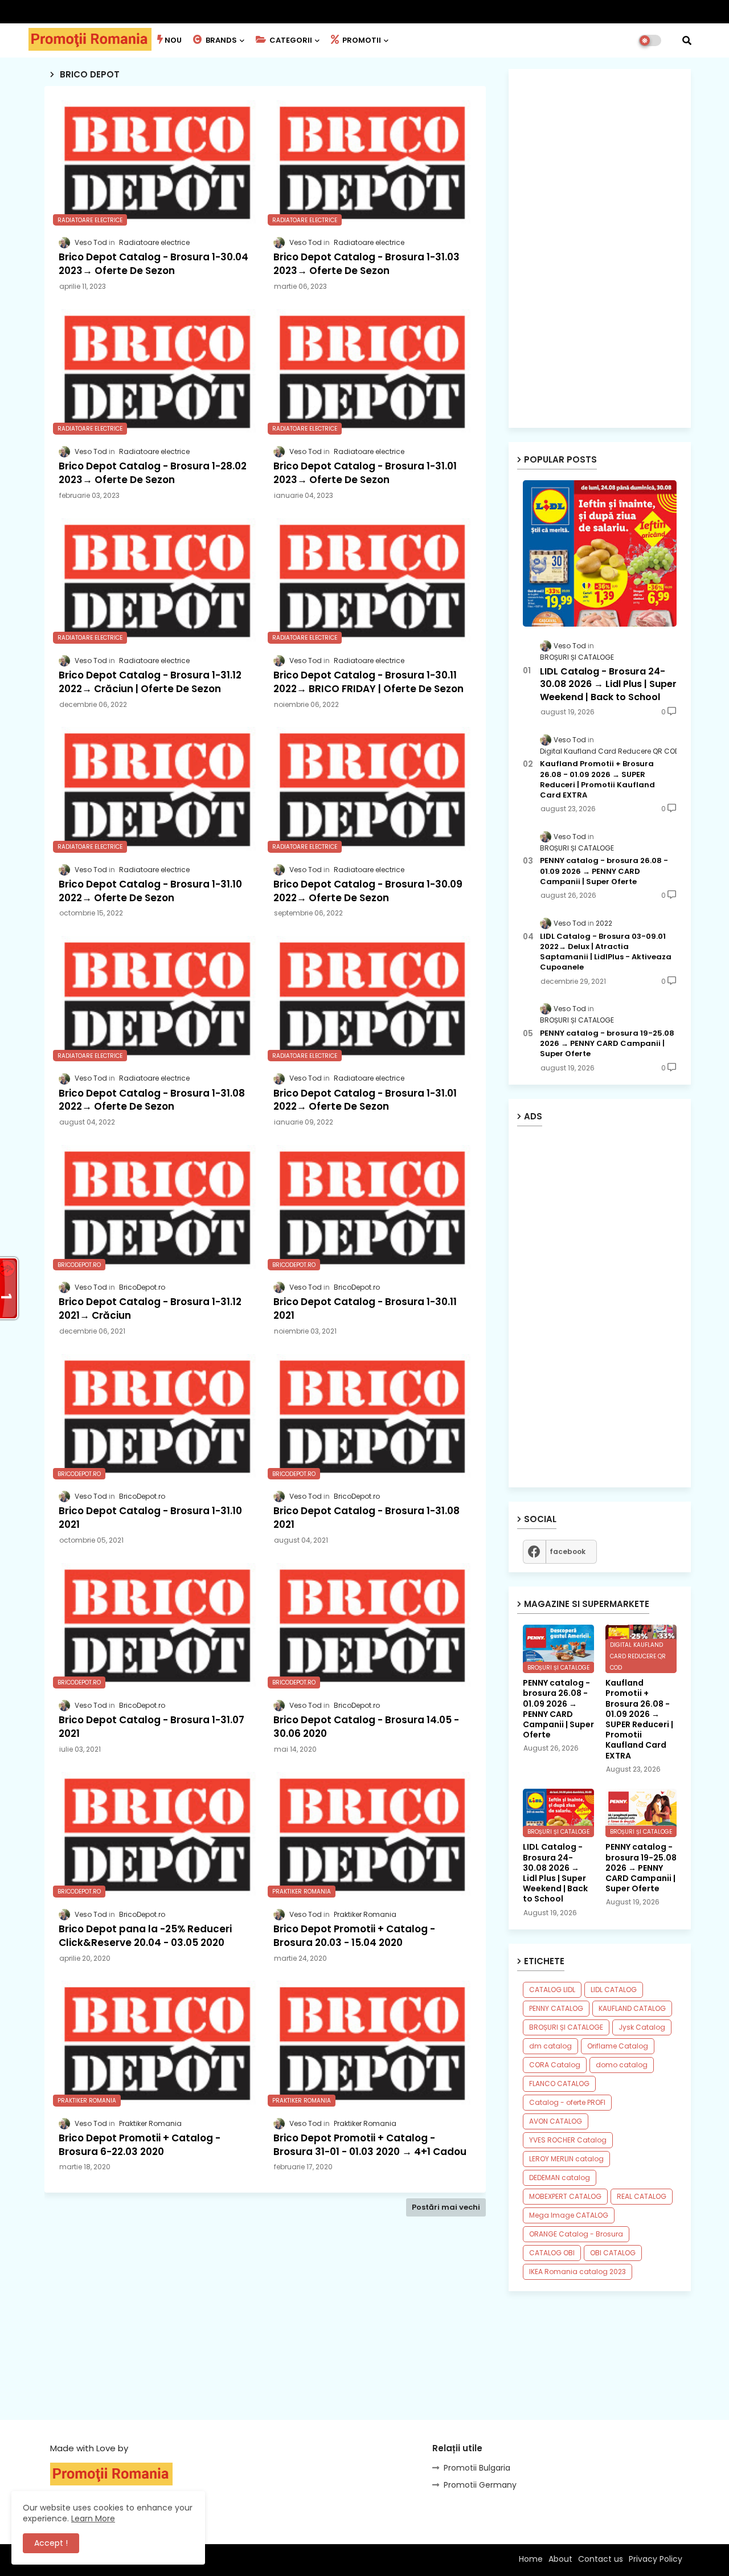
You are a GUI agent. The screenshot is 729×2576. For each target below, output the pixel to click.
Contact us (601, 2559)
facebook (568, 1551)
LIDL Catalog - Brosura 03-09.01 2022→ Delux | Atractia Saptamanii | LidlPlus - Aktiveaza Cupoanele (606, 952)
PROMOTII (361, 40)
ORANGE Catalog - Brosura (576, 2234)
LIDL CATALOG (614, 1990)
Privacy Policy (656, 2559)
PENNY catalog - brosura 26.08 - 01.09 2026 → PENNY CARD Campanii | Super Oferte (604, 871)
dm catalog (550, 2046)
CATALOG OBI (552, 2253)
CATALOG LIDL (552, 1990)
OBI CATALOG (613, 2253)
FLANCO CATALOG (559, 2084)
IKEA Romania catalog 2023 (578, 2272)
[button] (687, 40)
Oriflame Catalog (618, 2046)
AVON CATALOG (556, 2121)
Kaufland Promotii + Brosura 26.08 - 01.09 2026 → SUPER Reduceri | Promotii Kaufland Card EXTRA (597, 780)
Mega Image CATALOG (569, 2215)
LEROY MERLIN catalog (566, 2159)
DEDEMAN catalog (560, 2178)
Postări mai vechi (446, 2207)
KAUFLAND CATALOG (632, 2008)
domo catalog (622, 2065)
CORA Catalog (555, 2065)
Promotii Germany (480, 2485)
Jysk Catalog (642, 2027)
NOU (173, 40)
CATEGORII (290, 40)
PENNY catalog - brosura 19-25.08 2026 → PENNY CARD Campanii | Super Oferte (607, 1044)
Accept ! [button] (51, 2543)
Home (531, 2559)
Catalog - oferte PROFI (567, 2102)
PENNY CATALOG (556, 2008)
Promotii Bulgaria (477, 2468)
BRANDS (220, 40)
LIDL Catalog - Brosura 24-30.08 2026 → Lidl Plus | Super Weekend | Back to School (608, 684)
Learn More (93, 2518)
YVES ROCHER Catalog (568, 2140)
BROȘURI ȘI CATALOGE (566, 2027)
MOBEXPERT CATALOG (565, 2196)
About (560, 2559)
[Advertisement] (265, 2337)
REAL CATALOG (642, 2196)
